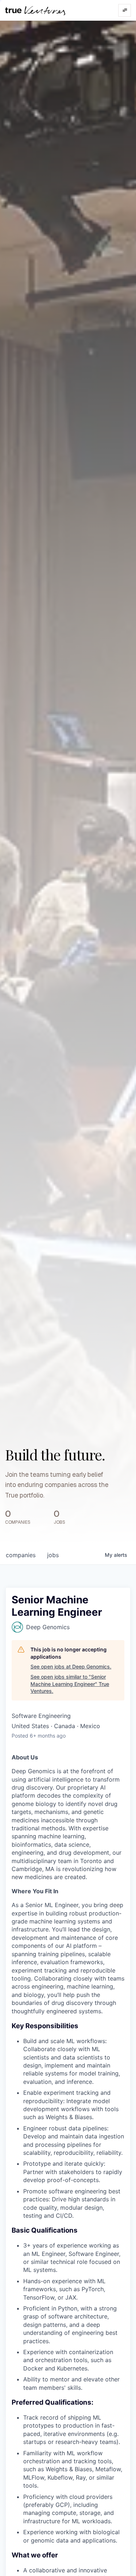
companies (21, 1555)
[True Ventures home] (35, 10)
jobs (53, 1555)
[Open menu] (125, 10)
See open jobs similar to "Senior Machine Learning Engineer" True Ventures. (70, 1684)
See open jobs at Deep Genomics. (71, 1666)
